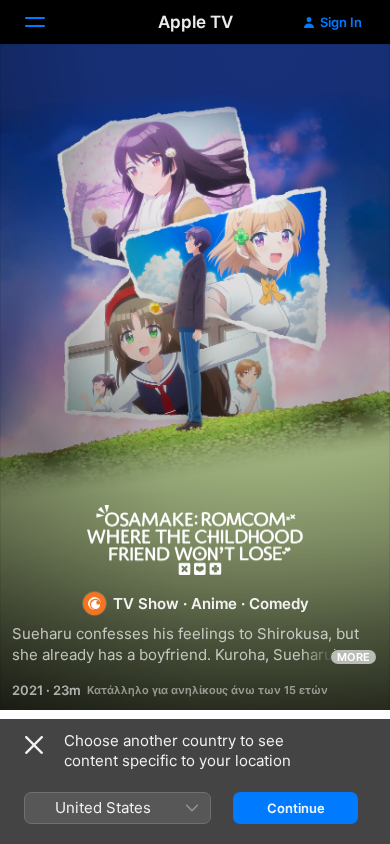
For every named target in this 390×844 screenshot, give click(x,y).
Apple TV (195, 22)
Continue (296, 808)
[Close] (34, 745)
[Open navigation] (47, 22)
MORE (353, 657)
